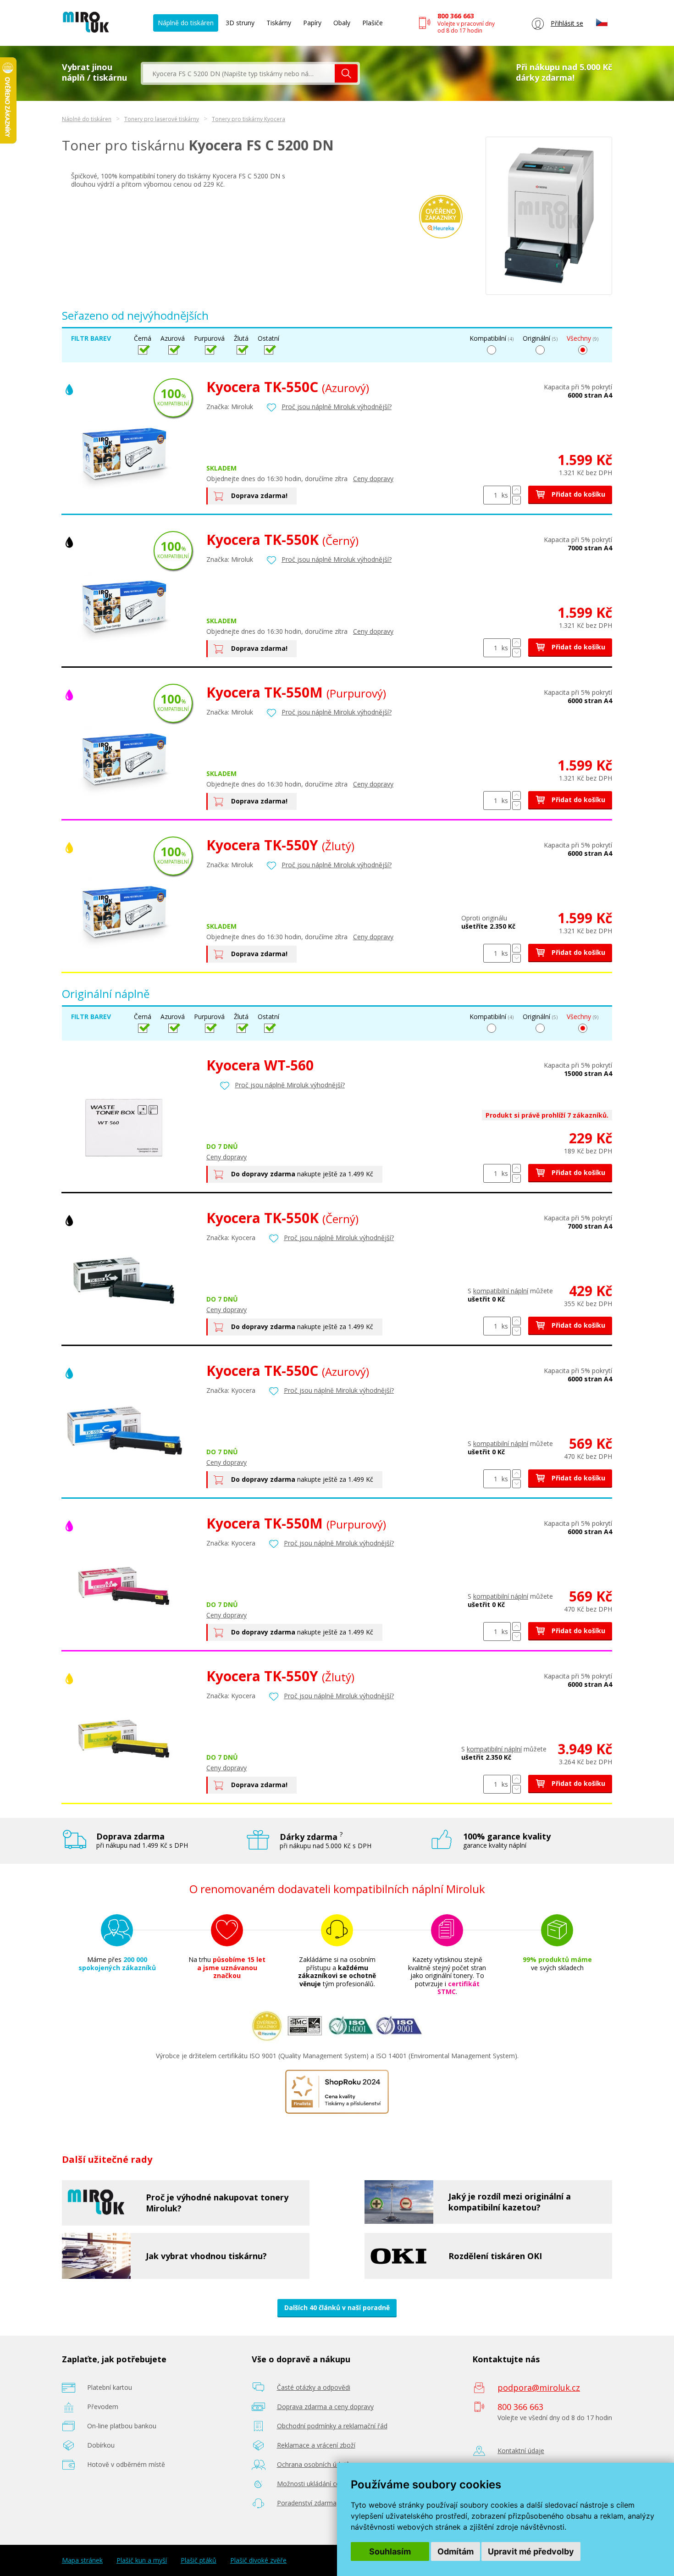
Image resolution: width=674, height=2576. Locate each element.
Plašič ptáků (199, 2560)
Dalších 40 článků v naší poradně (337, 2307)
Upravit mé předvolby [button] (531, 2551)
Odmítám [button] (456, 2551)
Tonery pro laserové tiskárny (162, 119)
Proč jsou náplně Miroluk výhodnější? (337, 407)
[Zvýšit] (517, 490)
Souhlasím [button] (390, 2551)
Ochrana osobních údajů (313, 2464)
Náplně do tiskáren (186, 23)
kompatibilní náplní (501, 1291)
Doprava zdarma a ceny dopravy (325, 2407)
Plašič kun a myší (142, 2560)
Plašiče (373, 23)
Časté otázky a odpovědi (314, 2387)
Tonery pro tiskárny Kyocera (249, 119)
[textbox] (239, 73)
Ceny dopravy (373, 479)
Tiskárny (279, 23)
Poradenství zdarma (307, 2503)
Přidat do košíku (577, 494)
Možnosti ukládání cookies (316, 2484)
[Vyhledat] (346, 73)
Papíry (312, 23)
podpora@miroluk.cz (539, 2388)
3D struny (240, 23)
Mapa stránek (82, 2560)
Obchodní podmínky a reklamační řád (332, 2426)
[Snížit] (517, 500)
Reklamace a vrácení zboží (316, 2445)
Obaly (342, 23)
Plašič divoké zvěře (258, 2560)
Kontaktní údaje (521, 2451)
